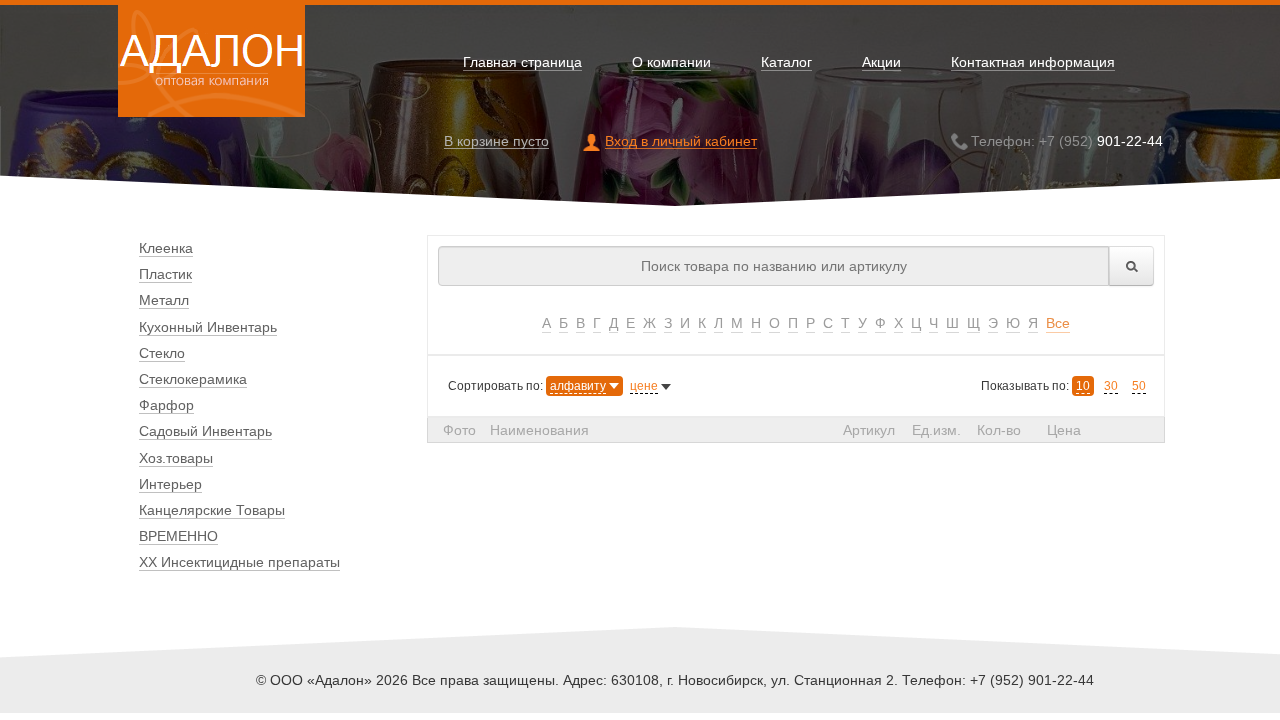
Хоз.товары (176, 458)
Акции (881, 62)
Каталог (786, 62)
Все (1058, 323)
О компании (671, 62)
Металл (164, 300)
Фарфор (166, 405)
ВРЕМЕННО (178, 536)
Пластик (165, 274)
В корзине (496, 141)
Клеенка (166, 248)
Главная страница (522, 62)
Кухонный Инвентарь (208, 327)
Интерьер (170, 484)
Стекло (162, 353)
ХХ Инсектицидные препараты (239, 562)
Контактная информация (1033, 62)
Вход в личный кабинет (681, 141)
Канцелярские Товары (212, 510)
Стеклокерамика (193, 379)
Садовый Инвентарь (205, 431)
